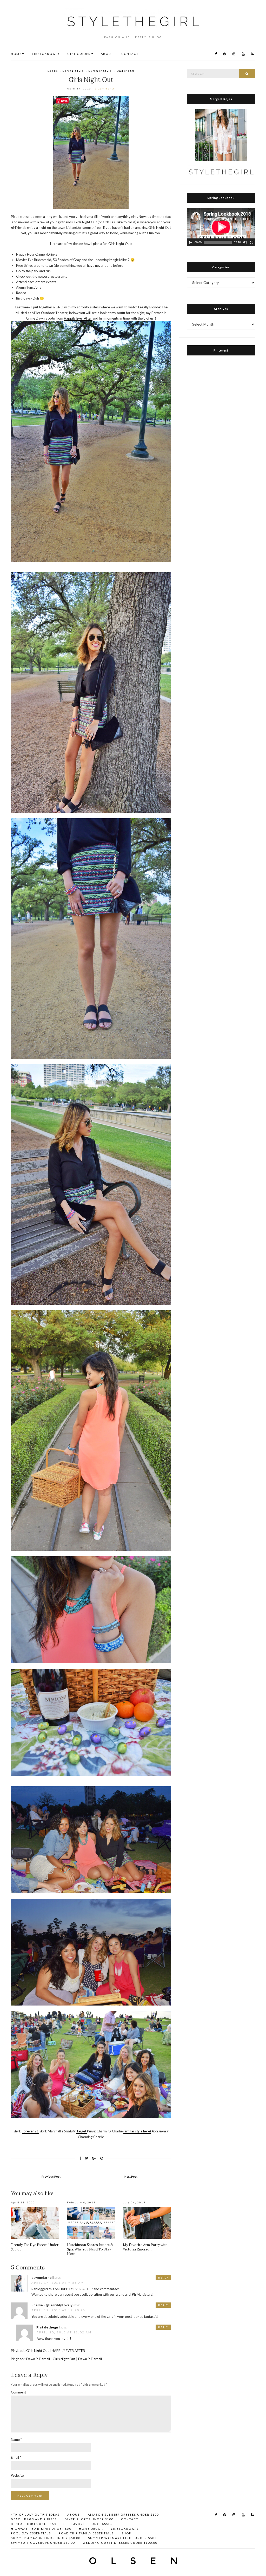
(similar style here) (137, 2131)
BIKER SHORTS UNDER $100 (89, 2519)
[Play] (190, 242)
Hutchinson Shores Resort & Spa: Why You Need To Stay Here (90, 2249)
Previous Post (51, 2176)
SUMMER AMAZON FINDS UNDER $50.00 (46, 2538)
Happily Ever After (78, 318)
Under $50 (125, 71)
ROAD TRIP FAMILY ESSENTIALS (86, 2533)
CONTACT (130, 54)
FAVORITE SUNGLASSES (92, 2524)
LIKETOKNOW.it (46, 54)
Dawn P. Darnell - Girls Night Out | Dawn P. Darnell (64, 2359)
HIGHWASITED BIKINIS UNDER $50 (41, 2529)
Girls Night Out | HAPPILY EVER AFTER (56, 2351)
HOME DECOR (91, 2529)
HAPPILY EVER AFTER (76, 2289)
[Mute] (245, 242)
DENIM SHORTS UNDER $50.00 (37, 2524)
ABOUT (107, 54)
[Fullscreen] (252, 242)
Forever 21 (30, 2131)
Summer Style (100, 71)
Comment (18, 2392)
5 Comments (105, 88)
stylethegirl (50, 2327)
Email (16, 2457)
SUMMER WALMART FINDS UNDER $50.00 (124, 2538)
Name (16, 2439)
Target (82, 2131)
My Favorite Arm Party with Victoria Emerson (145, 2247)
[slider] (218, 242)
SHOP (126, 2533)
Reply (163, 2277)
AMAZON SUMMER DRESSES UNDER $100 (123, 2515)
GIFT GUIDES (79, 54)
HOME (16, 54)
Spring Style (73, 71)
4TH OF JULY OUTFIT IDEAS (35, 2515)
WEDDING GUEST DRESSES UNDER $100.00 (120, 2543)
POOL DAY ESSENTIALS (31, 2533)
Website (17, 2475)
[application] (221, 227)
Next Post (131, 2176)
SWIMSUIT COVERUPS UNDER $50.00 (43, 2543)
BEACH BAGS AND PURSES (34, 2519)
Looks (53, 71)
